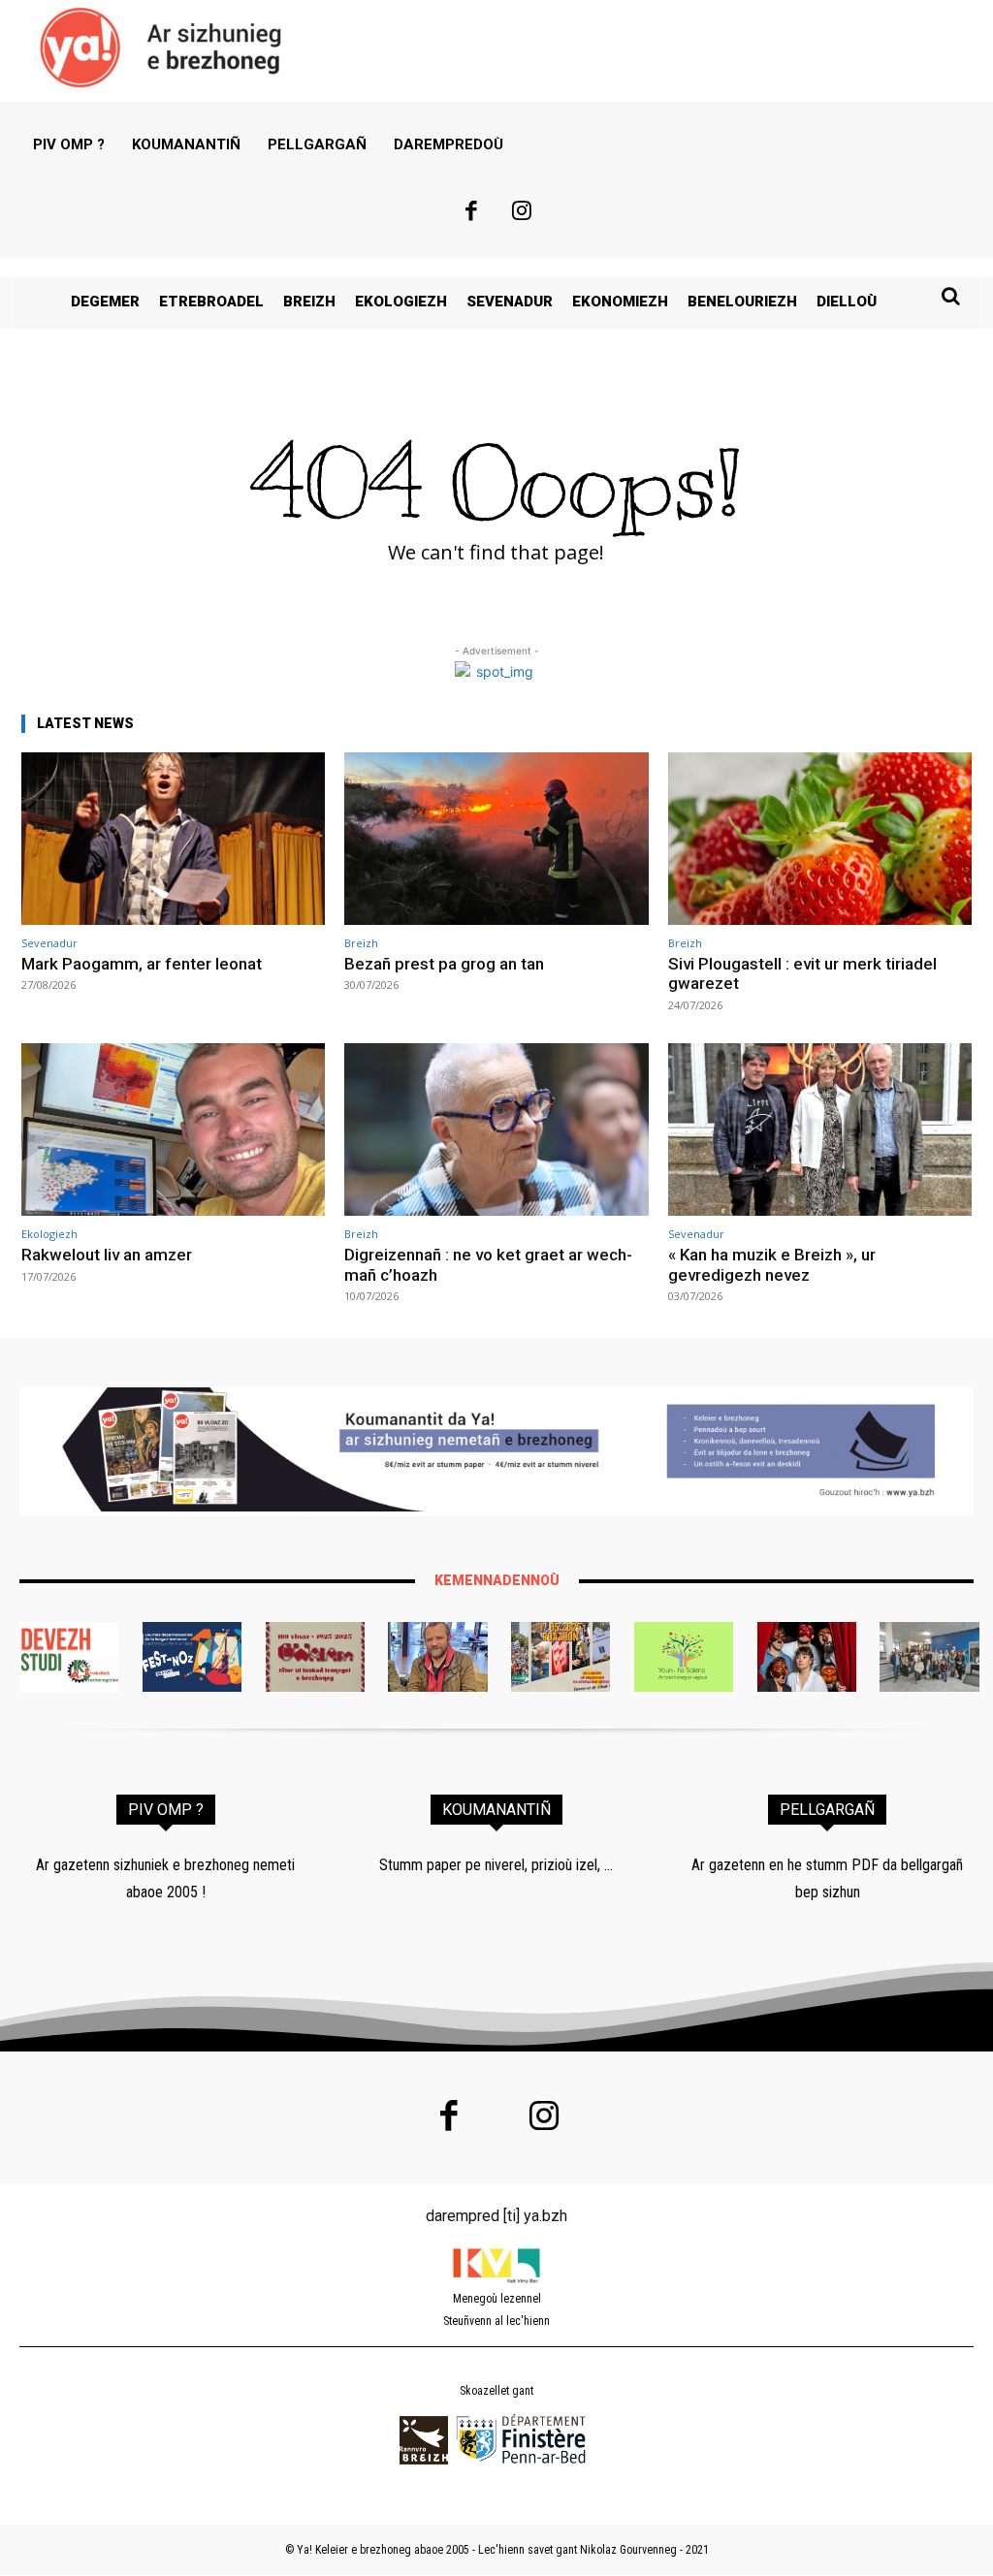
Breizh (361, 943)
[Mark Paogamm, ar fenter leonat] (173, 839)
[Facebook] (471, 213)
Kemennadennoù (497, 1580)
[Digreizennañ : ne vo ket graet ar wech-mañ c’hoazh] (496, 1130)
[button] (950, 296)
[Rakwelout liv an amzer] (173, 1130)
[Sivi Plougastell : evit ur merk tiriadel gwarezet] (820, 839)
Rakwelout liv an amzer (107, 1255)
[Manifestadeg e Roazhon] (561, 1657)
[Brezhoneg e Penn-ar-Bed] (192, 1657)
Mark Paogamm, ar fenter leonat (142, 964)
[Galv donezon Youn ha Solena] (684, 1657)
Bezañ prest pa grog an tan (444, 964)
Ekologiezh (49, 1234)
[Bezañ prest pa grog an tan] (496, 839)
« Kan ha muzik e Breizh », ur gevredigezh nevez (772, 1264)
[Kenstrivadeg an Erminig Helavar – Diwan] (929, 1657)
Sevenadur (49, 943)
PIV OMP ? (166, 1810)
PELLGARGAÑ (827, 1810)
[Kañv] (437, 1657)
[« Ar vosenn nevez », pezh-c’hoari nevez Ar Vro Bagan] (807, 1657)
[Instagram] (523, 213)
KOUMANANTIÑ (496, 1810)
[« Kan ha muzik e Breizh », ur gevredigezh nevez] (820, 1130)
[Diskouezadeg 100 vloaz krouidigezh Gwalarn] (315, 1657)
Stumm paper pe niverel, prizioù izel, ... (496, 1865)
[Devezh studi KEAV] (69, 1657)
